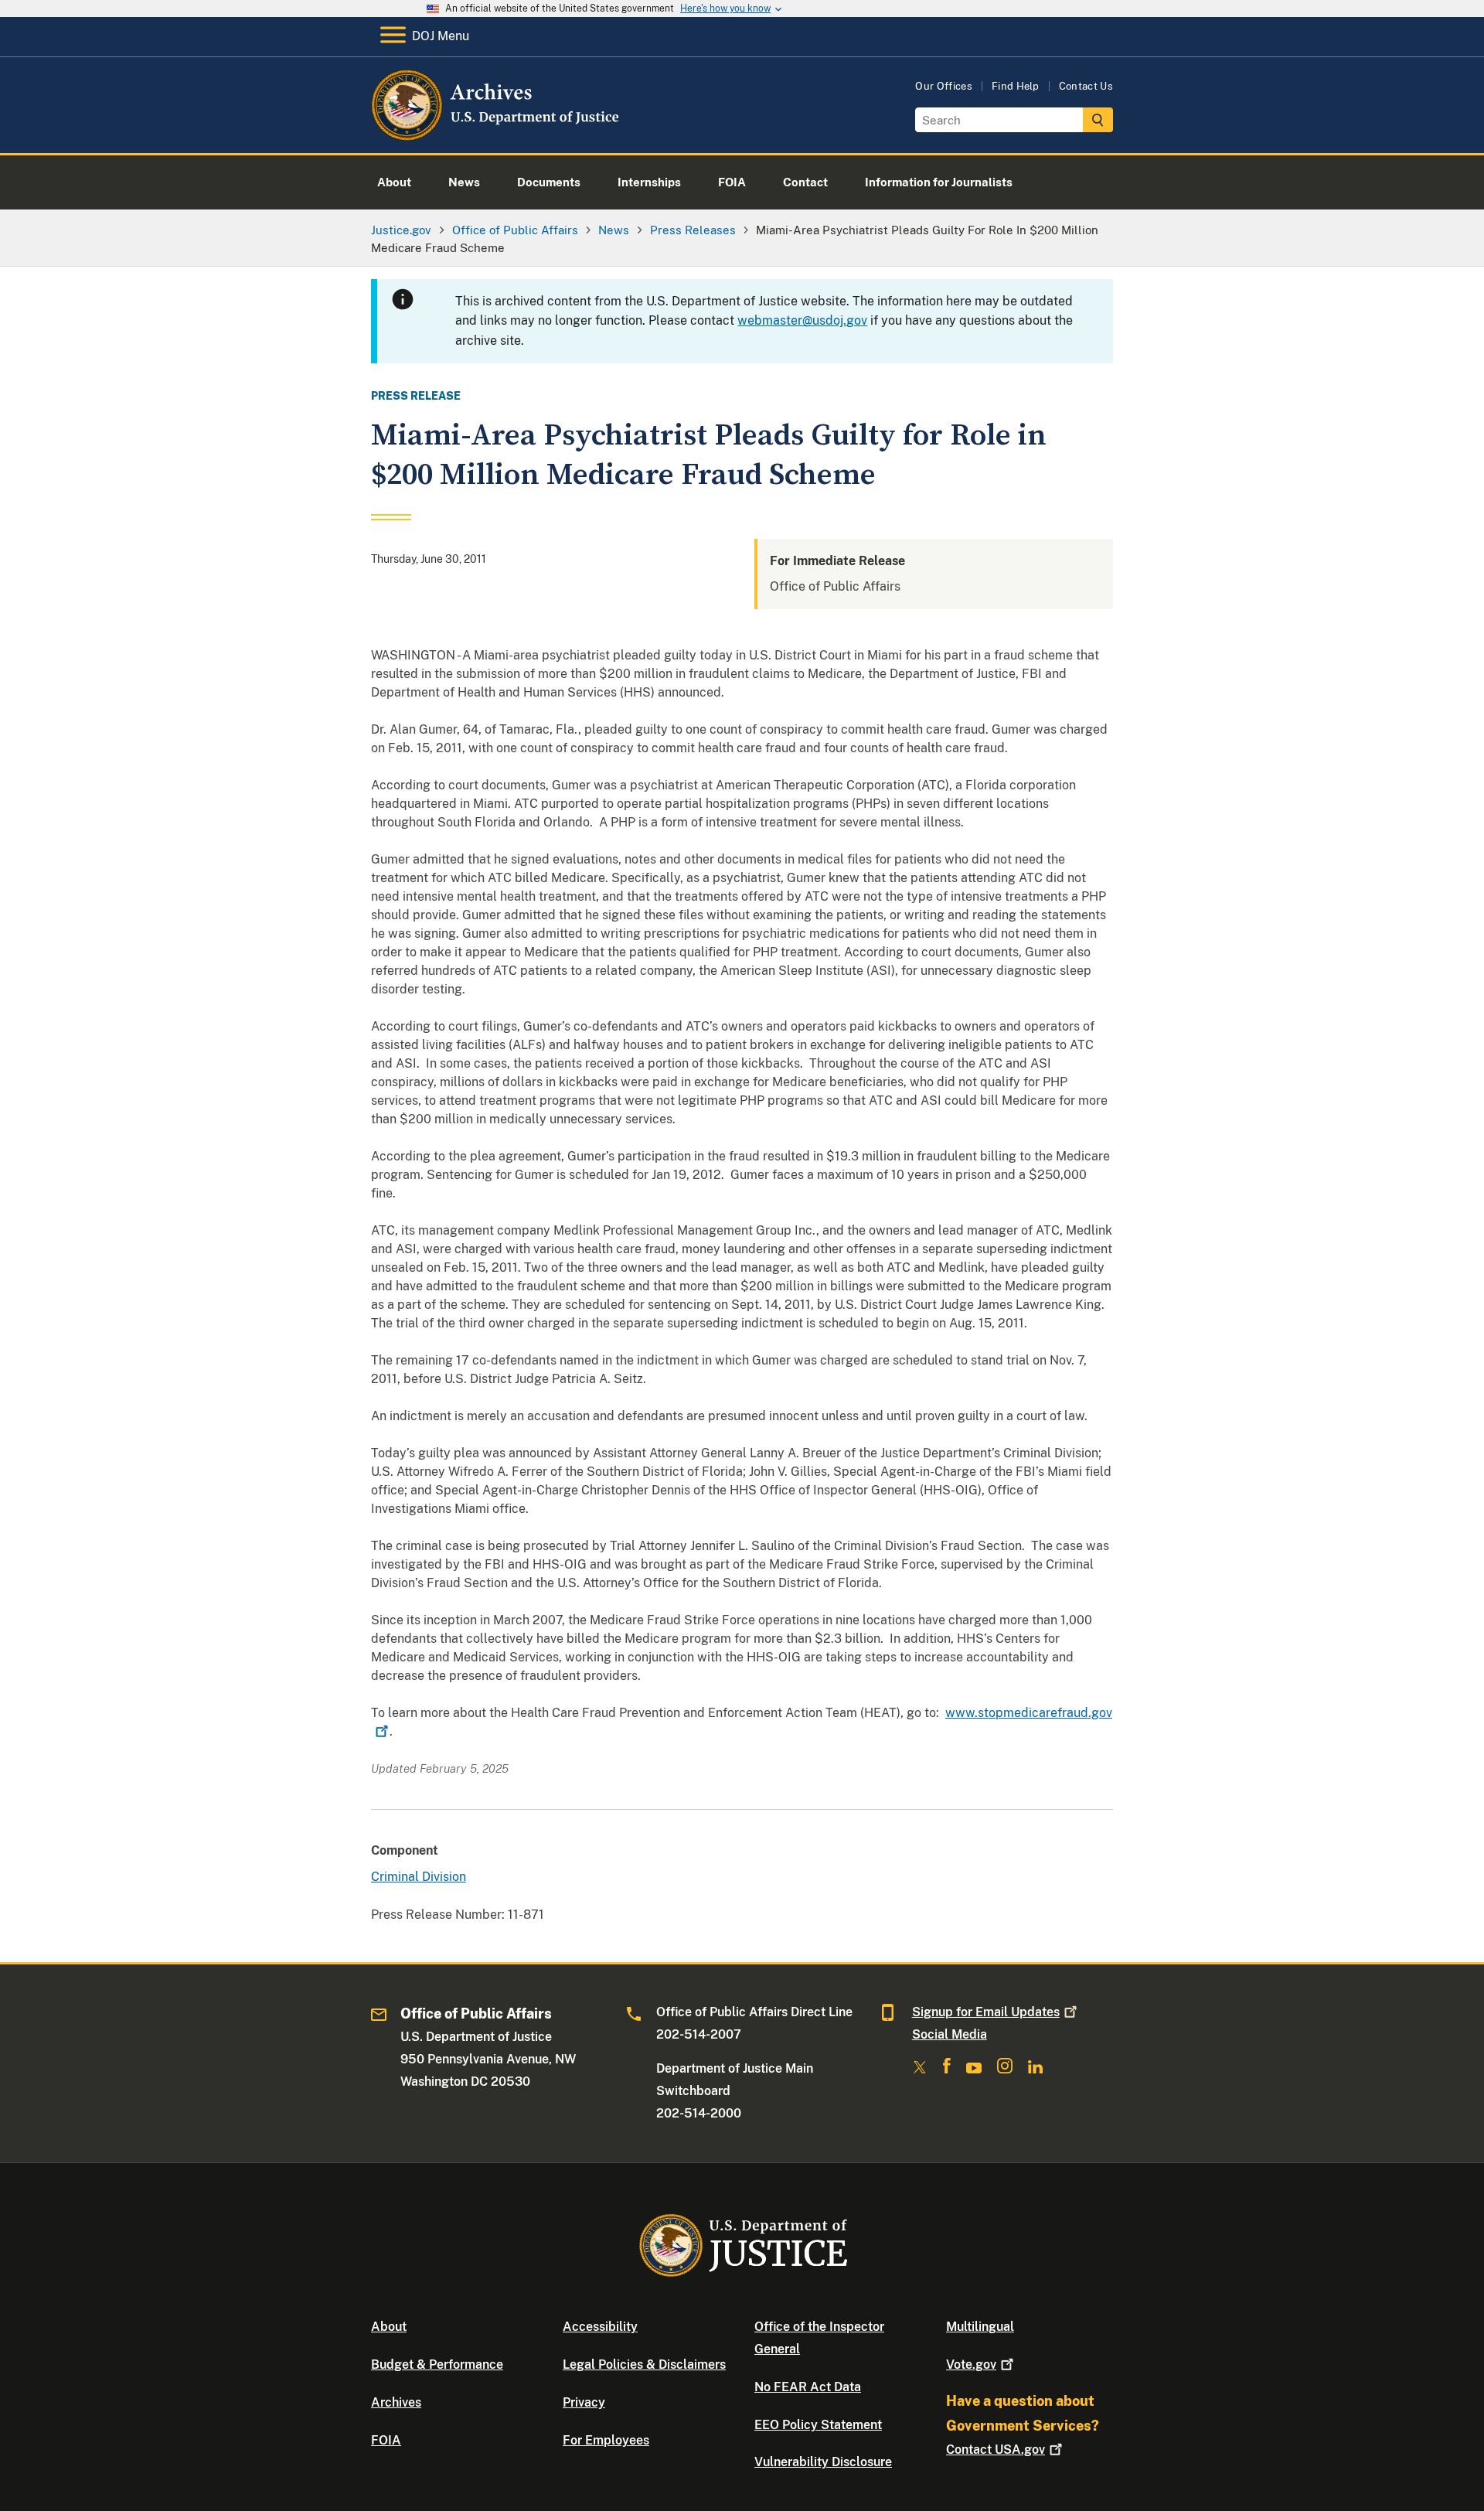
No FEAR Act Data (808, 2387)
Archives (396, 2402)
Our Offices (944, 86)
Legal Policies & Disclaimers (644, 2364)
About (389, 2327)
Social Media (950, 2034)
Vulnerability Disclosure (823, 2462)
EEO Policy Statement (818, 2425)
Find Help (1016, 86)
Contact (996, 2450)
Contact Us (1086, 86)
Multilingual (980, 2327)
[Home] (497, 135)
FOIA (386, 2440)
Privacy (584, 2402)
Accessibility (600, 2327)
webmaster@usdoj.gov (802, 320)
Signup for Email (986, 2012)
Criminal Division (419, 1877)
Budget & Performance (437, 2364)
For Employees (606, 2440)
